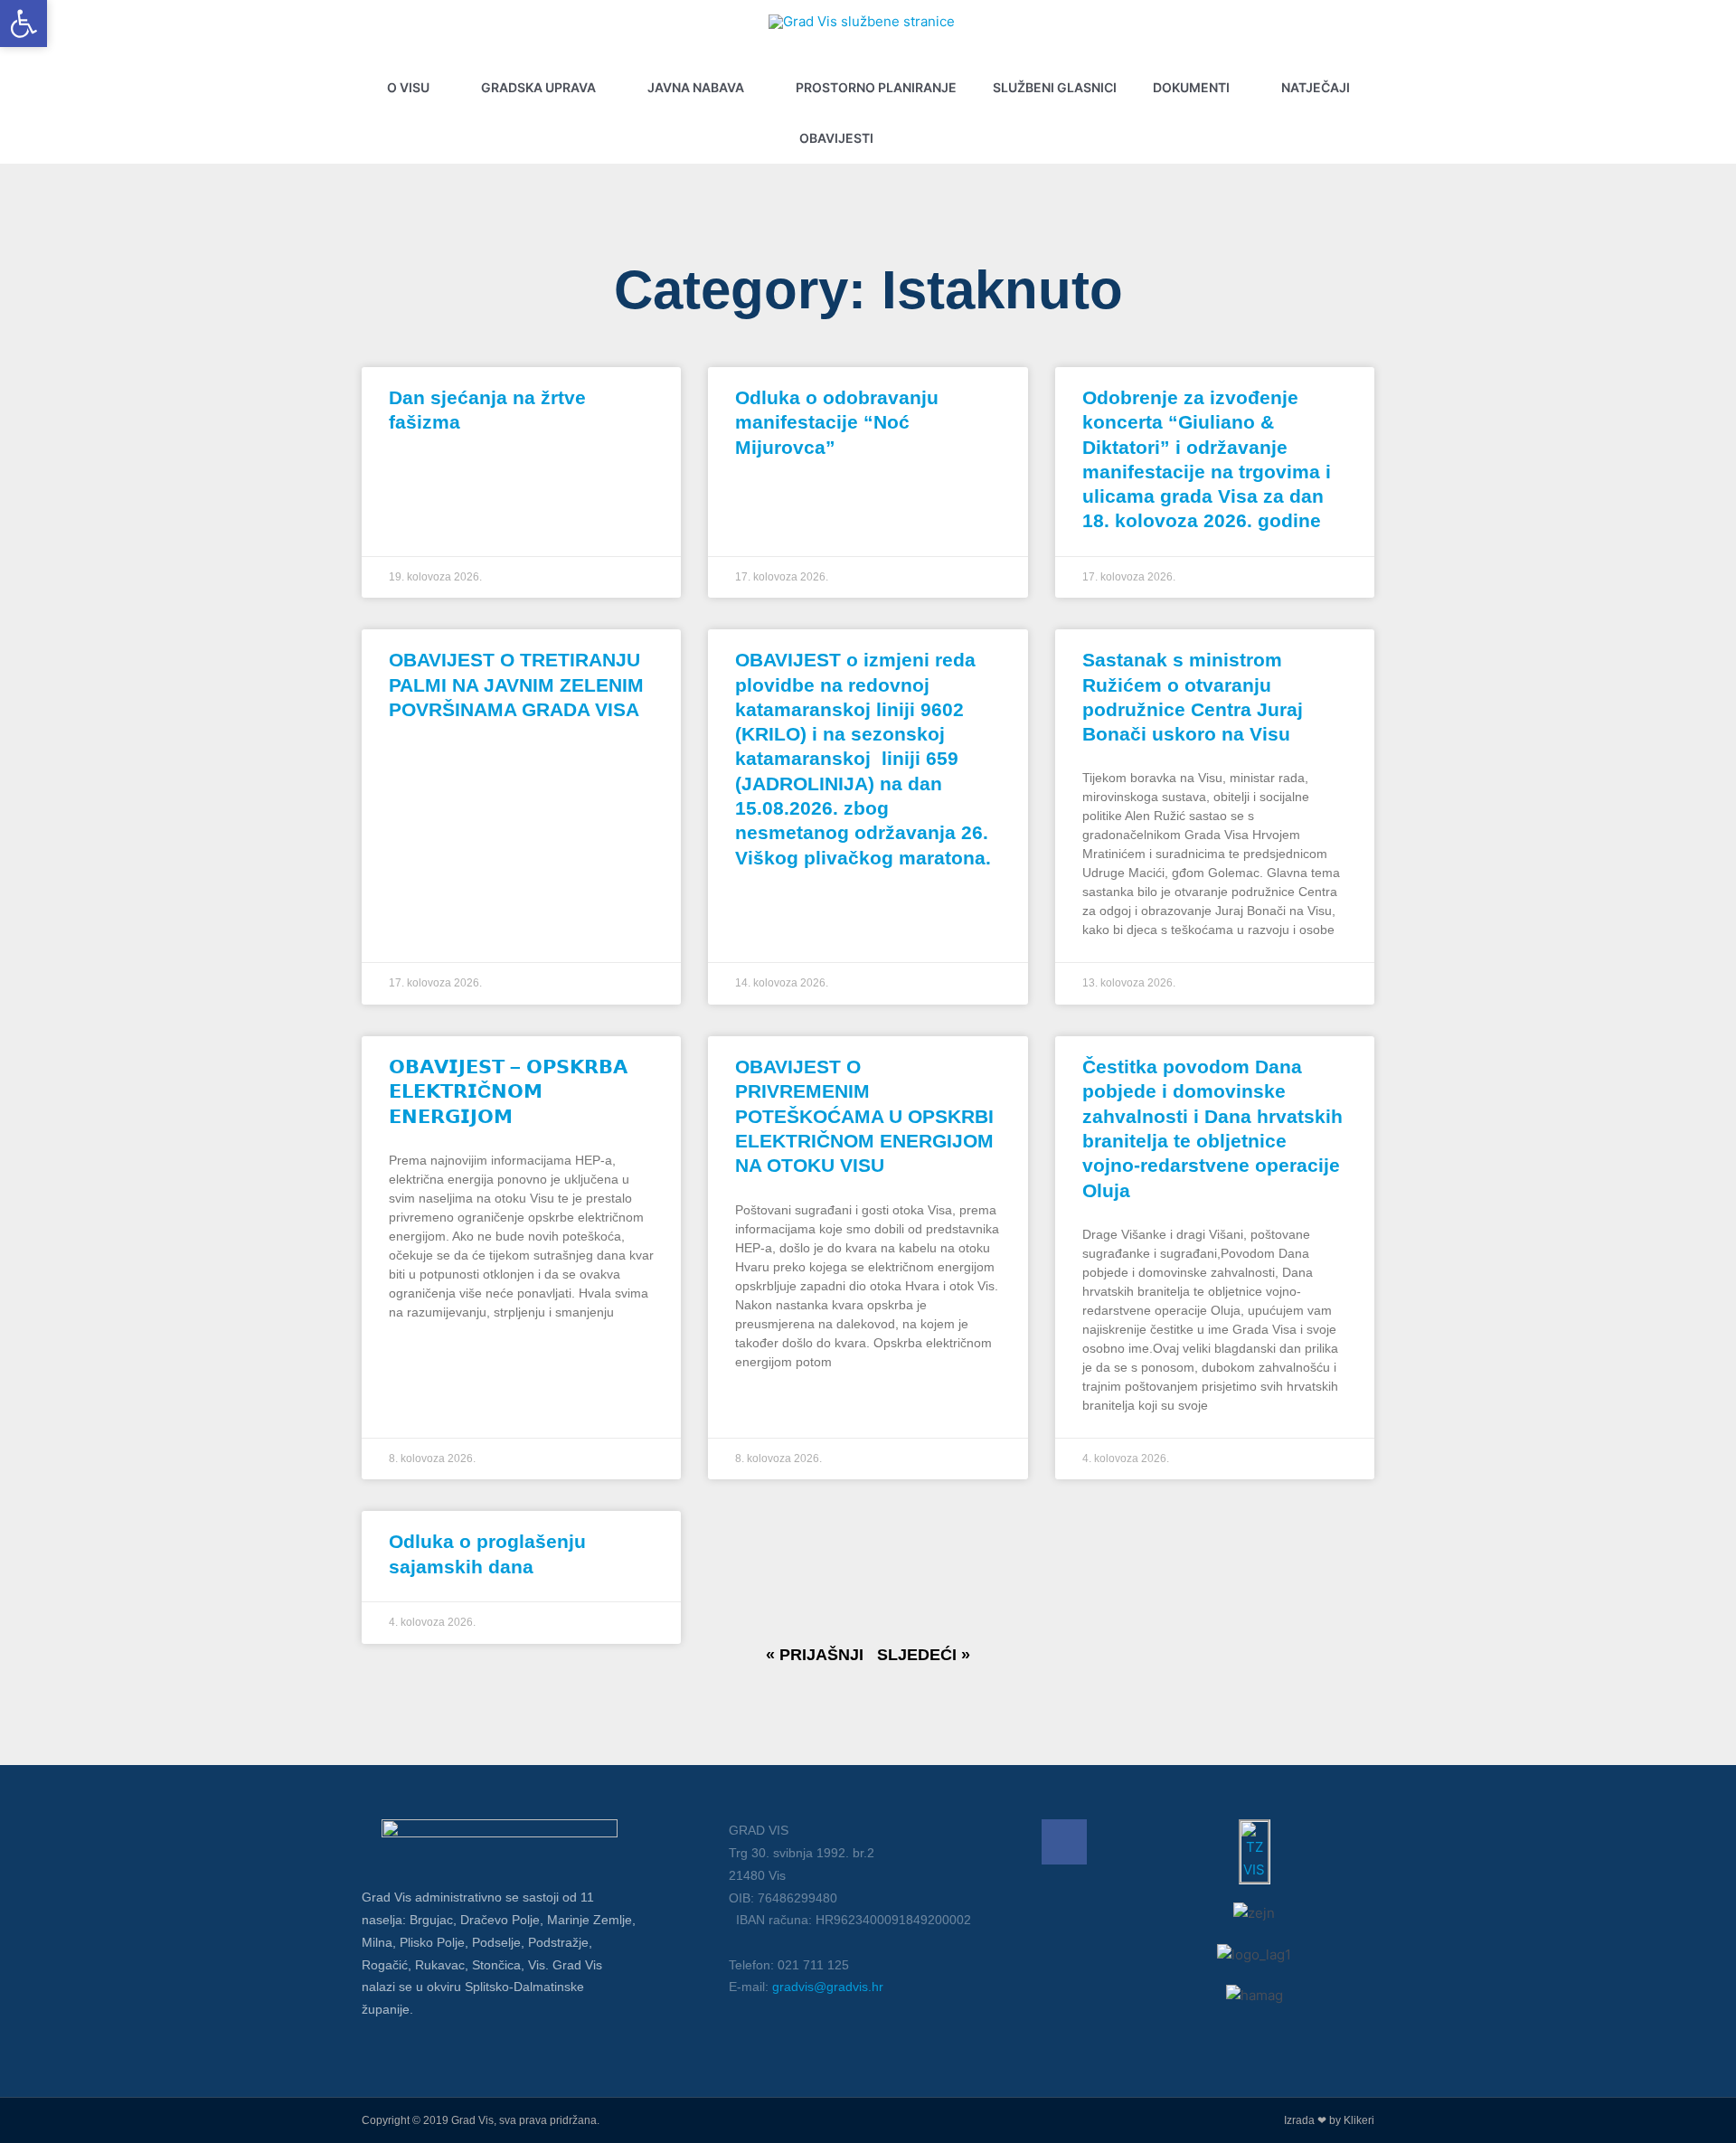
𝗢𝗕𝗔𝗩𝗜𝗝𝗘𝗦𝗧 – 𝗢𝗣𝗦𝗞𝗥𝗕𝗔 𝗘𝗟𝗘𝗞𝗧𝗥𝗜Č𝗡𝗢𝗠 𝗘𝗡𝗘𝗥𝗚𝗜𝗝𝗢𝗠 (508, 1091)
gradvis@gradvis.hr (828, 1987)
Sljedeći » (924, 1655)
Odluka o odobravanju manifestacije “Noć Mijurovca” (837, 422)
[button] (931, 138)
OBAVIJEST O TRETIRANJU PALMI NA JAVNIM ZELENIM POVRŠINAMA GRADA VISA (516, 684)
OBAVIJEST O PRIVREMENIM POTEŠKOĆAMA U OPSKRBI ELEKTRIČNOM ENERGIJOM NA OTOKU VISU (864, 1116)
